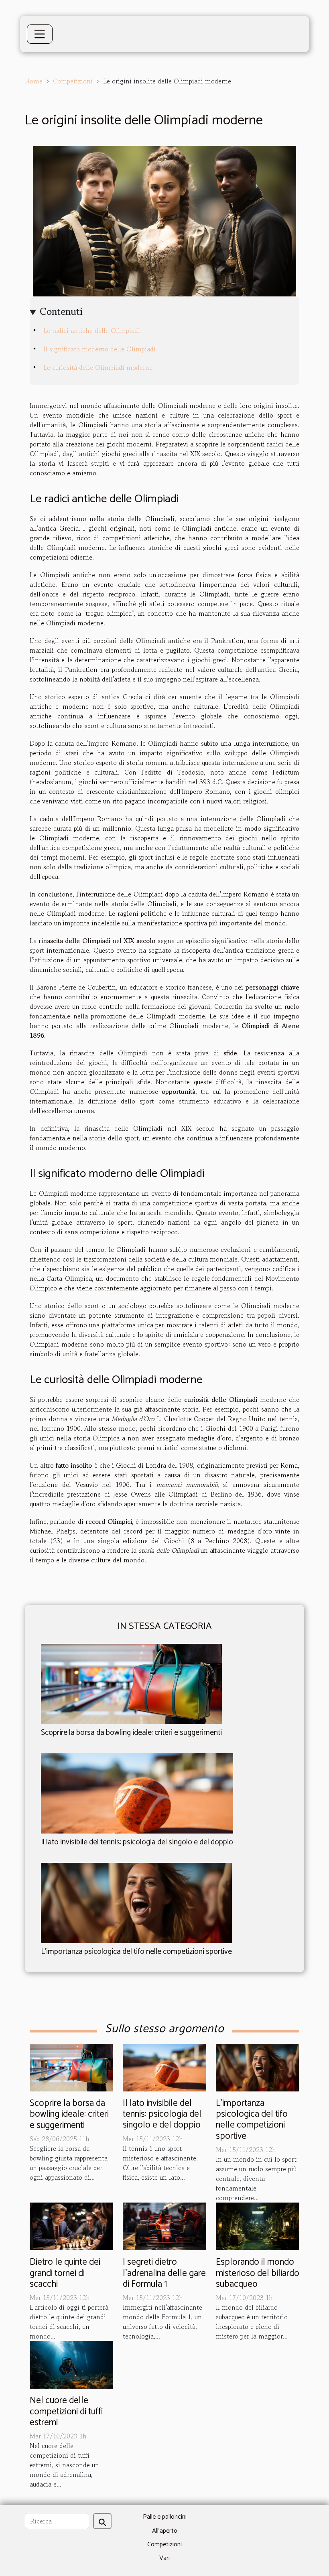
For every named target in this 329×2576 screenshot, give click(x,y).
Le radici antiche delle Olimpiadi (92, 331)
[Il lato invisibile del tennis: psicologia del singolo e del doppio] (137, 1792)
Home (34, 81)
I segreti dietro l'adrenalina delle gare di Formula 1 (164, 2273)
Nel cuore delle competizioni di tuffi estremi (66, 2412)
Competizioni (73, 81)
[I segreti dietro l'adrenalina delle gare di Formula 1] (164, 2225)
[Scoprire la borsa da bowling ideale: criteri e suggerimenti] (131, 1683)
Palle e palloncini (165, 2517)
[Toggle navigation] (40, 34)
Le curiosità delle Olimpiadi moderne (98, 367)
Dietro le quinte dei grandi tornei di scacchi (65, 2273)
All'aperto (165, 2531)
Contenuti (61, 311)
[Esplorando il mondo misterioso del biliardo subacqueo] (258, 2225)
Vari (164, 2558)
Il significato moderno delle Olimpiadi (100, 349)
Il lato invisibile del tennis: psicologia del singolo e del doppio (137, 1842)
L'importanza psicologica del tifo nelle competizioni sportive (136, 1952)
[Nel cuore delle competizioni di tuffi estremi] (71, 2364)
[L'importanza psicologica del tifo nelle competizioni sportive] (136, 1902)
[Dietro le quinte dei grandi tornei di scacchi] (71, 2225)
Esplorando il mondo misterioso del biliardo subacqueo (258, 2273)
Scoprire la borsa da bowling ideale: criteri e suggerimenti (131, 1733)
